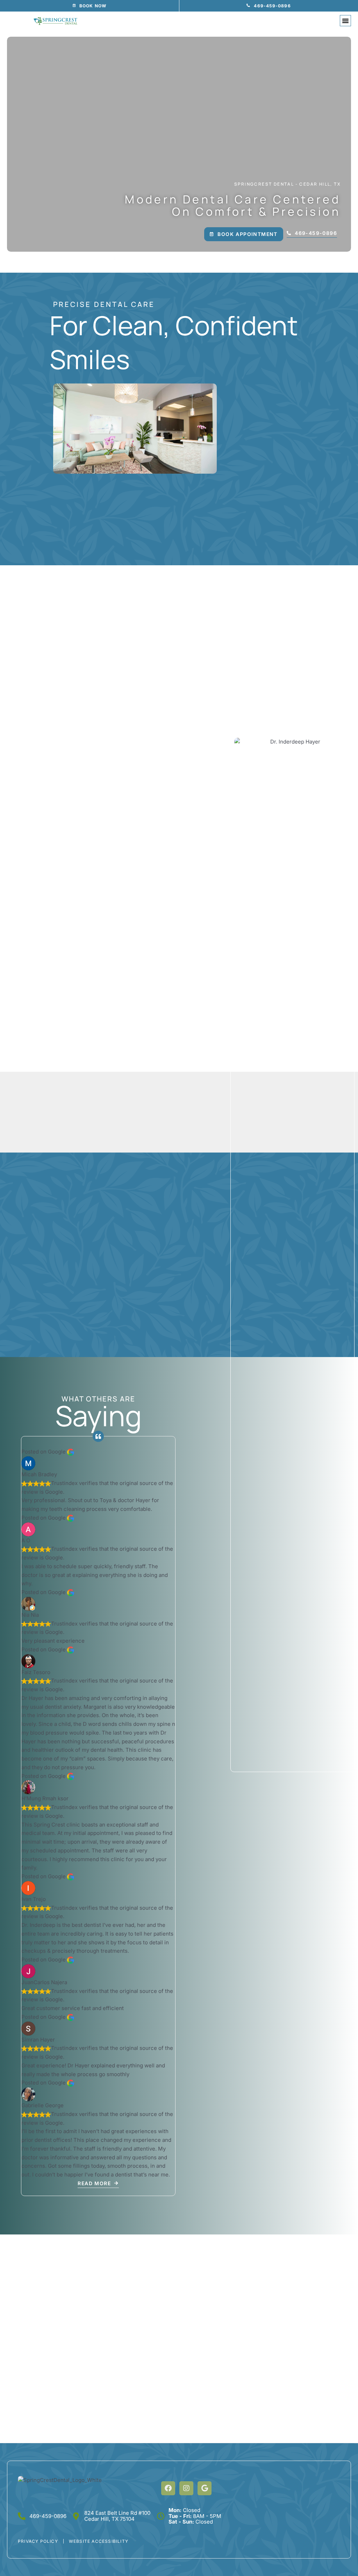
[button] (345, 21)
